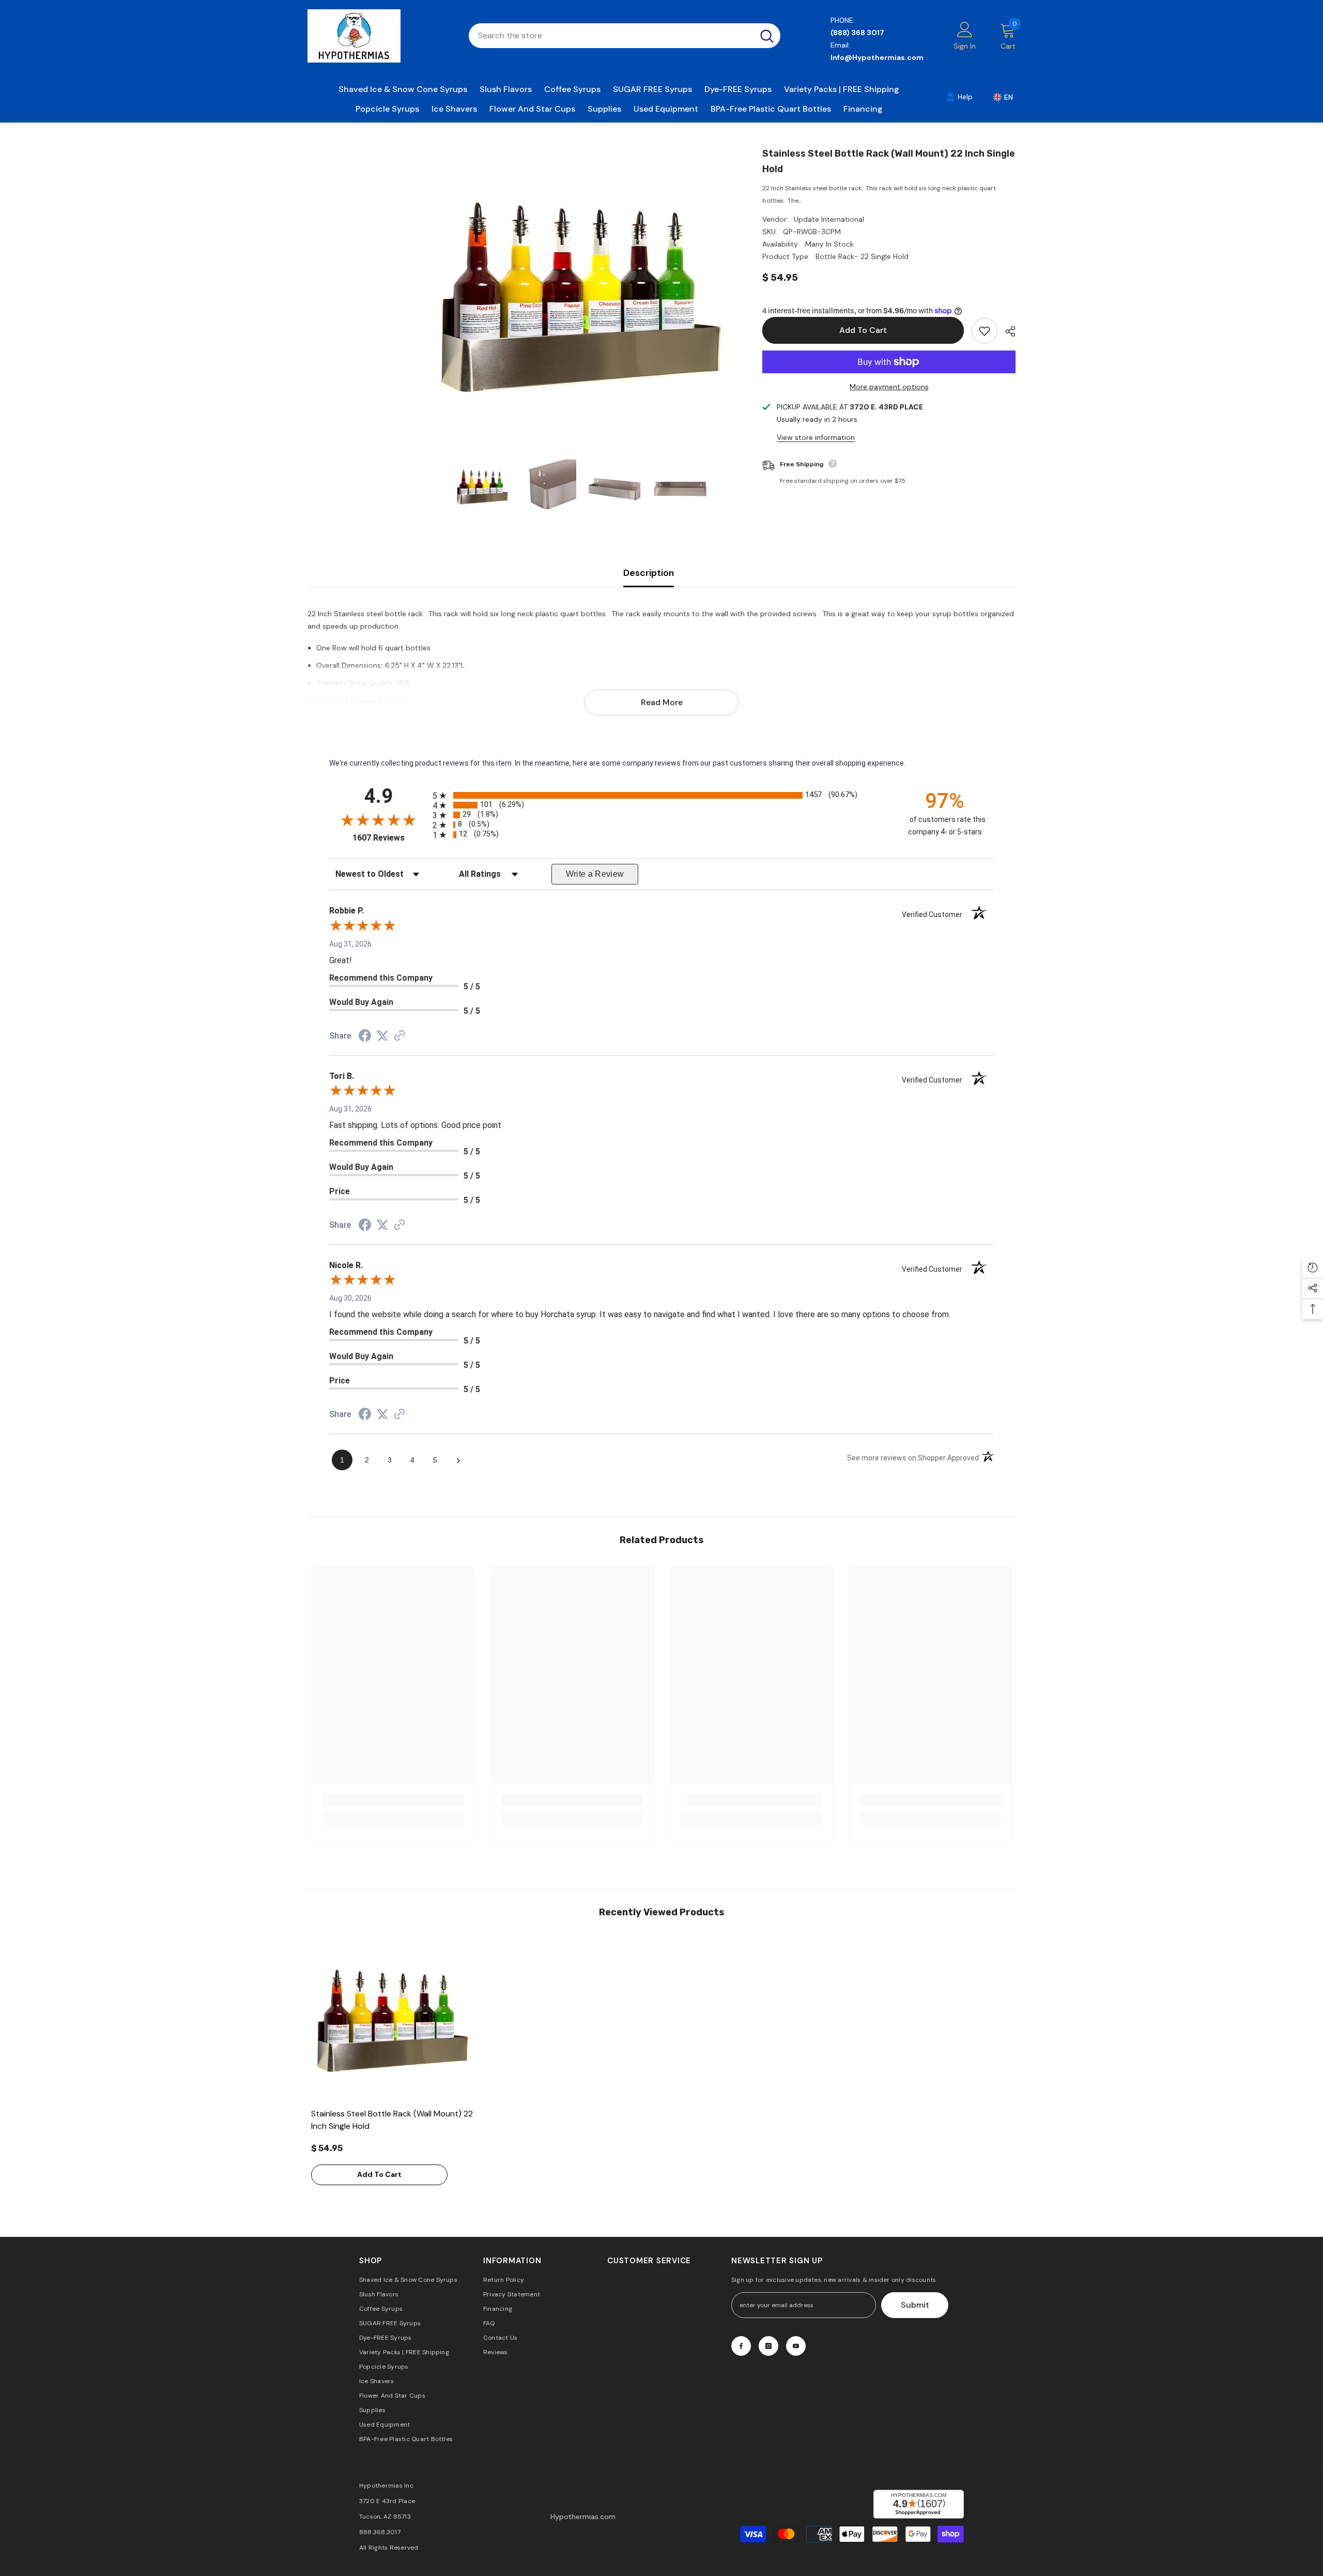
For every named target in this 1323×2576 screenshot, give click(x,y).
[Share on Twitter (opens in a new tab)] (382, 1036)
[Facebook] (741, 2346)
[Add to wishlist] (984, 331)
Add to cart (863, 330)
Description (649, 573)
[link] (959, 96)
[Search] (625, 36)
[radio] (661, 795)
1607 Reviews (390, 838)
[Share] (1006, 331)
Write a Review (595, 874)
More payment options (889, 387)
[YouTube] (796, 2346)
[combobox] (611, 36)
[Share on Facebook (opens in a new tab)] (365, 1037)
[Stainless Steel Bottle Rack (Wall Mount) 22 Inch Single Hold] (393, 2021)
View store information (816, 437)
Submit (915, 2305)
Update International (829, 219)
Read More (662, 702)
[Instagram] (768, 2346)
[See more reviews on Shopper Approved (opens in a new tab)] (399, 1037)
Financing (863, 109)
